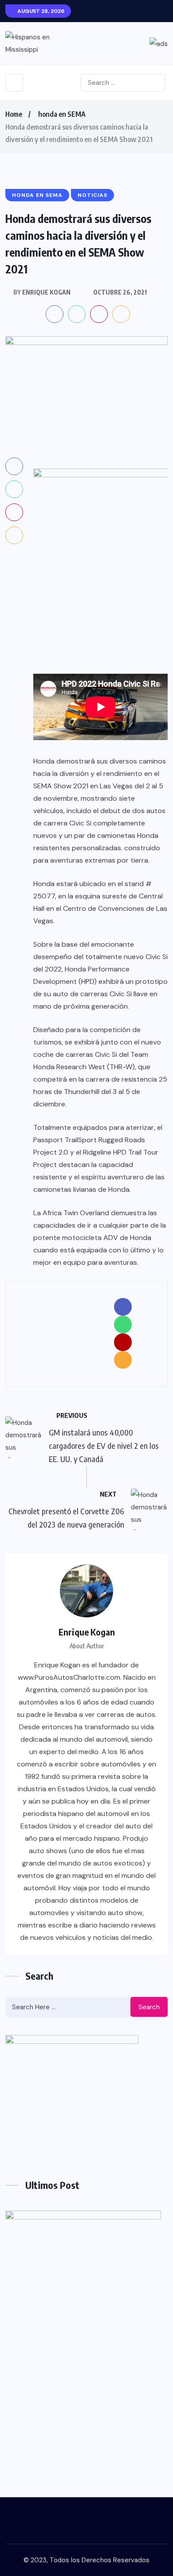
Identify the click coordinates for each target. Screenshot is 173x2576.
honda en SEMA (62, 114)
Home (14, 114)
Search (149, 2007)
